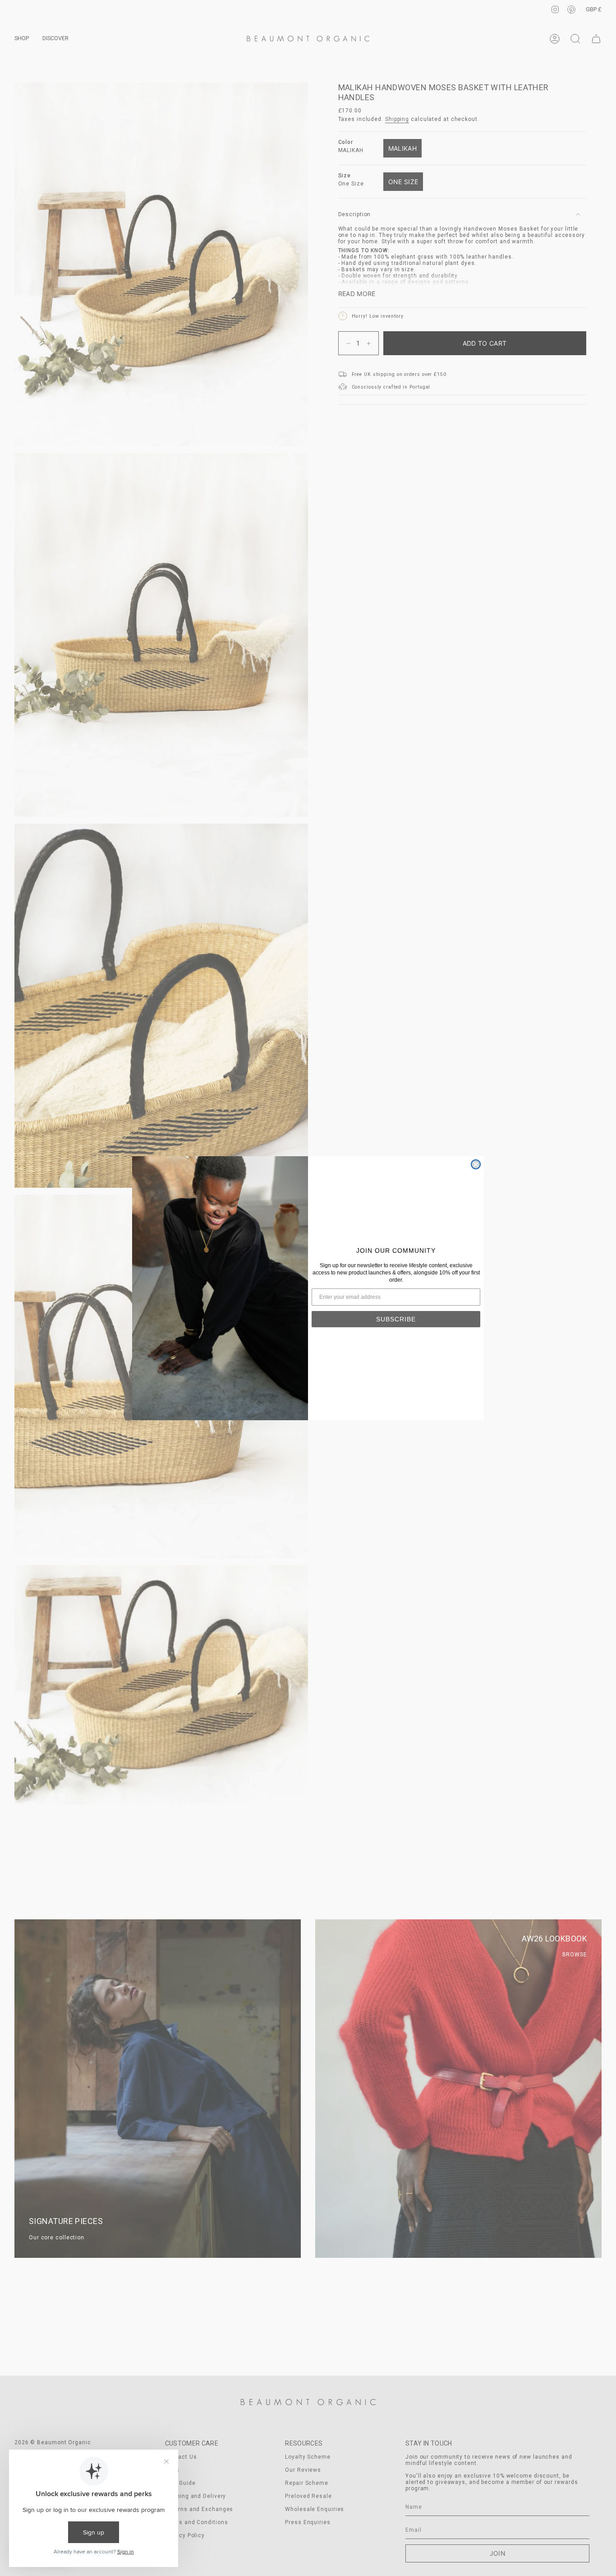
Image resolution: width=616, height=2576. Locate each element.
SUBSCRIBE (396, 1319)
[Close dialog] (476, 1164)
